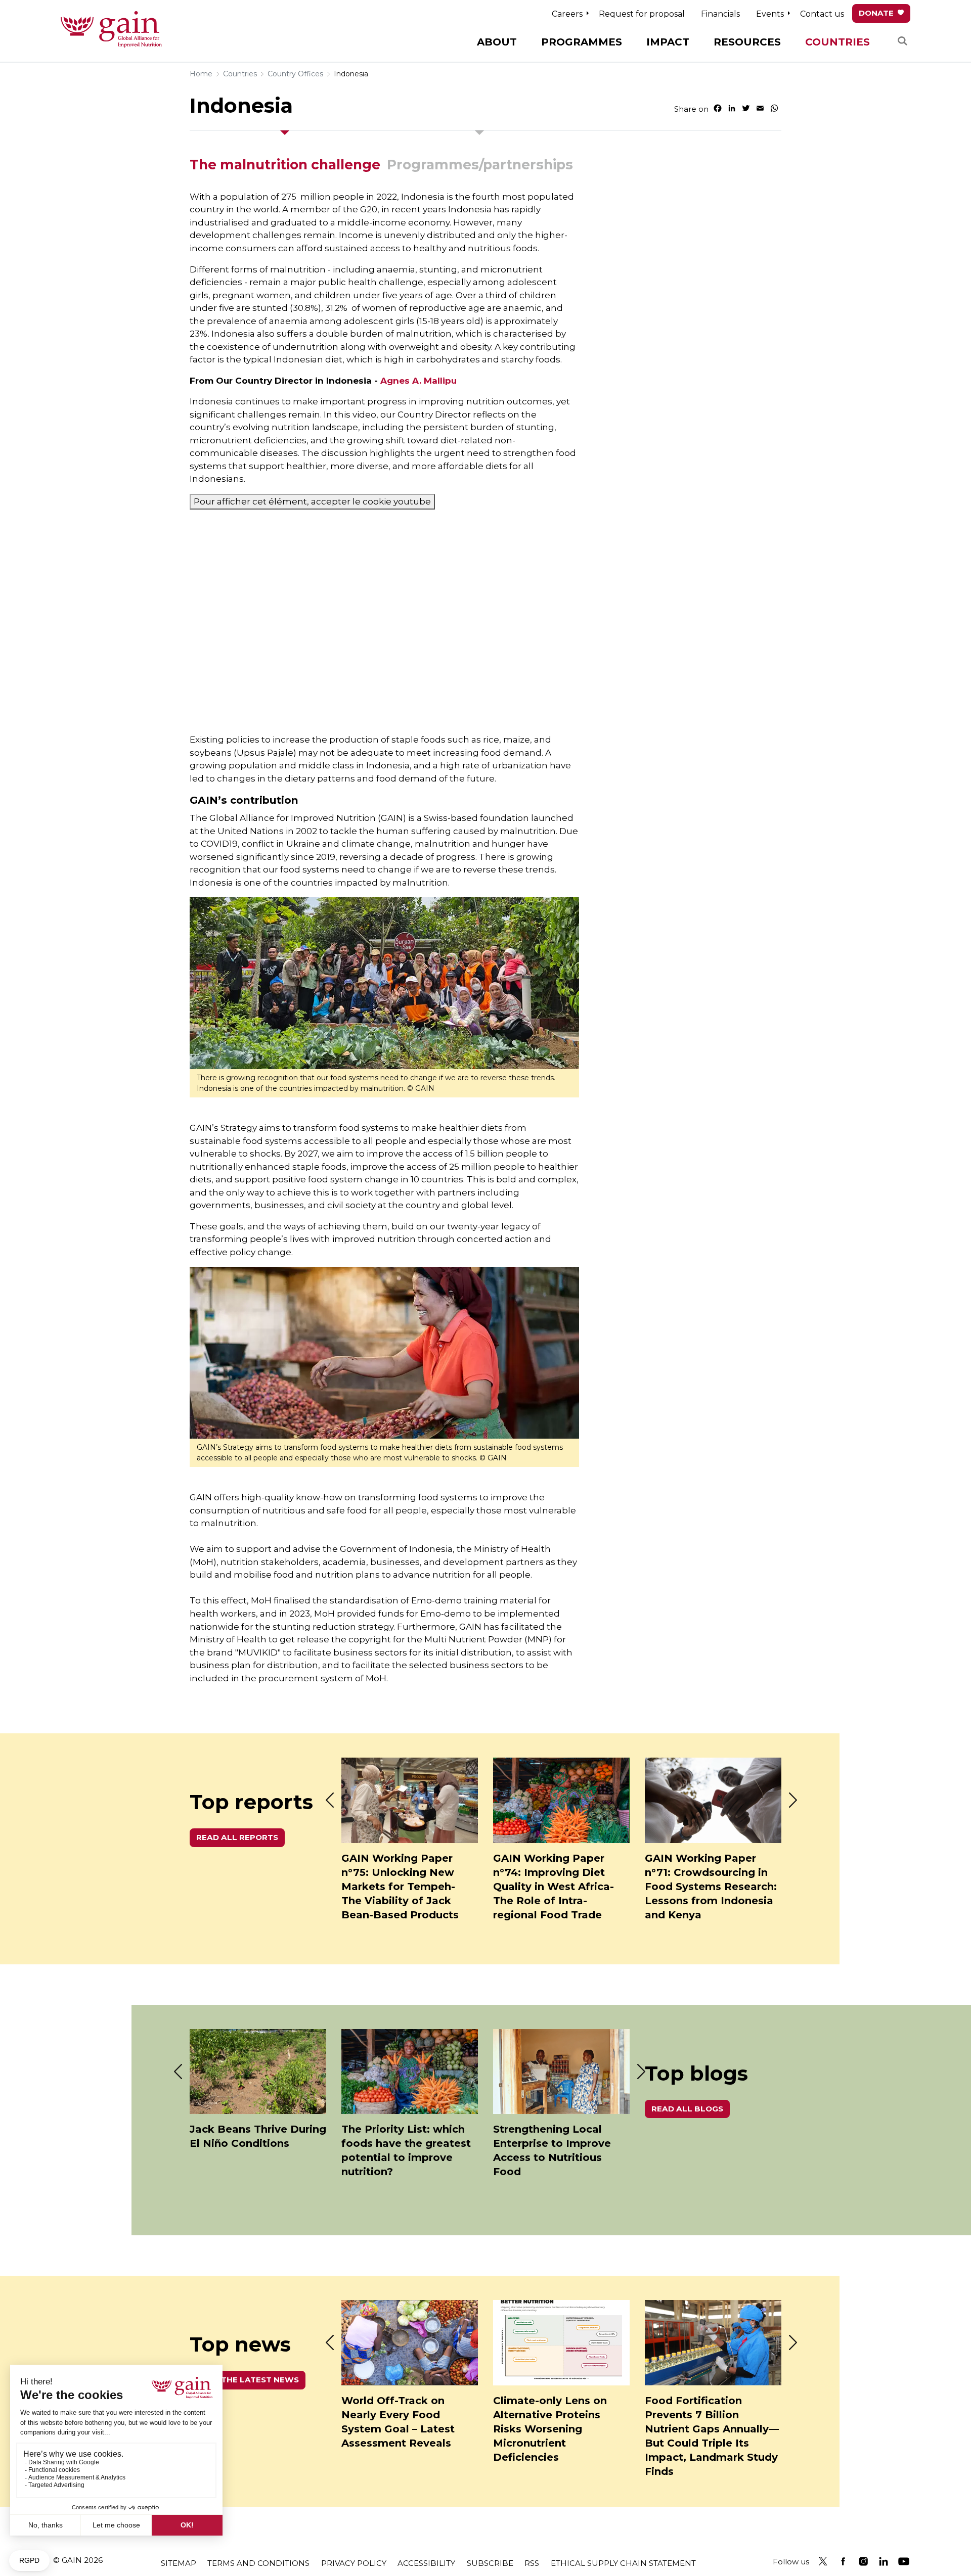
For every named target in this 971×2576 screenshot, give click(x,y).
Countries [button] (837, 42)
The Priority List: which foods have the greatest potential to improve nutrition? (406, 2150)
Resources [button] (747, 42)
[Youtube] (904, 2561)
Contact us (822, 14)
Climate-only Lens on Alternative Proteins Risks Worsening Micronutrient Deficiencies (550, 2429)
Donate (876, 13)
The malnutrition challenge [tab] (285, 165)
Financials (720, 14)
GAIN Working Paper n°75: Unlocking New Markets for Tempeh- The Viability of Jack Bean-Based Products (400, 1887)
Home (201, 74)
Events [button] (770, 14)
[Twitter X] (823, 2561)
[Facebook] (843, 2561)
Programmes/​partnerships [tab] (480, 165)
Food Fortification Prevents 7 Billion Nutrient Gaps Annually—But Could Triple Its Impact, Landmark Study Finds (712, 2436)
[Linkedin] (884, 2561)
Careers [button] (567, 14)
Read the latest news (248, 2380)
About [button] (497, 42)
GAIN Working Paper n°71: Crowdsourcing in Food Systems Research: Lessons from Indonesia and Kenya (711, 1887)
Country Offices (295, 74)
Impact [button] (668, 42)
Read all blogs (687, 2109)
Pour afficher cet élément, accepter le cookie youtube (312, 501)
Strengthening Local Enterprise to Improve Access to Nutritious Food (552, 2150)
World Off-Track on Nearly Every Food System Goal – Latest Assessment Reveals (398, 2422)
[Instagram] (863, 2561)
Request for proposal (642, 14)
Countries (240, 74)
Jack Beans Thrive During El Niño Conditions (258, 2136)
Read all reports (237, 1837)
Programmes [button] (582, 42)
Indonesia (351, 74)
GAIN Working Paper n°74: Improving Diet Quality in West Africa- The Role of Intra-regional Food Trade (554, 1887)
